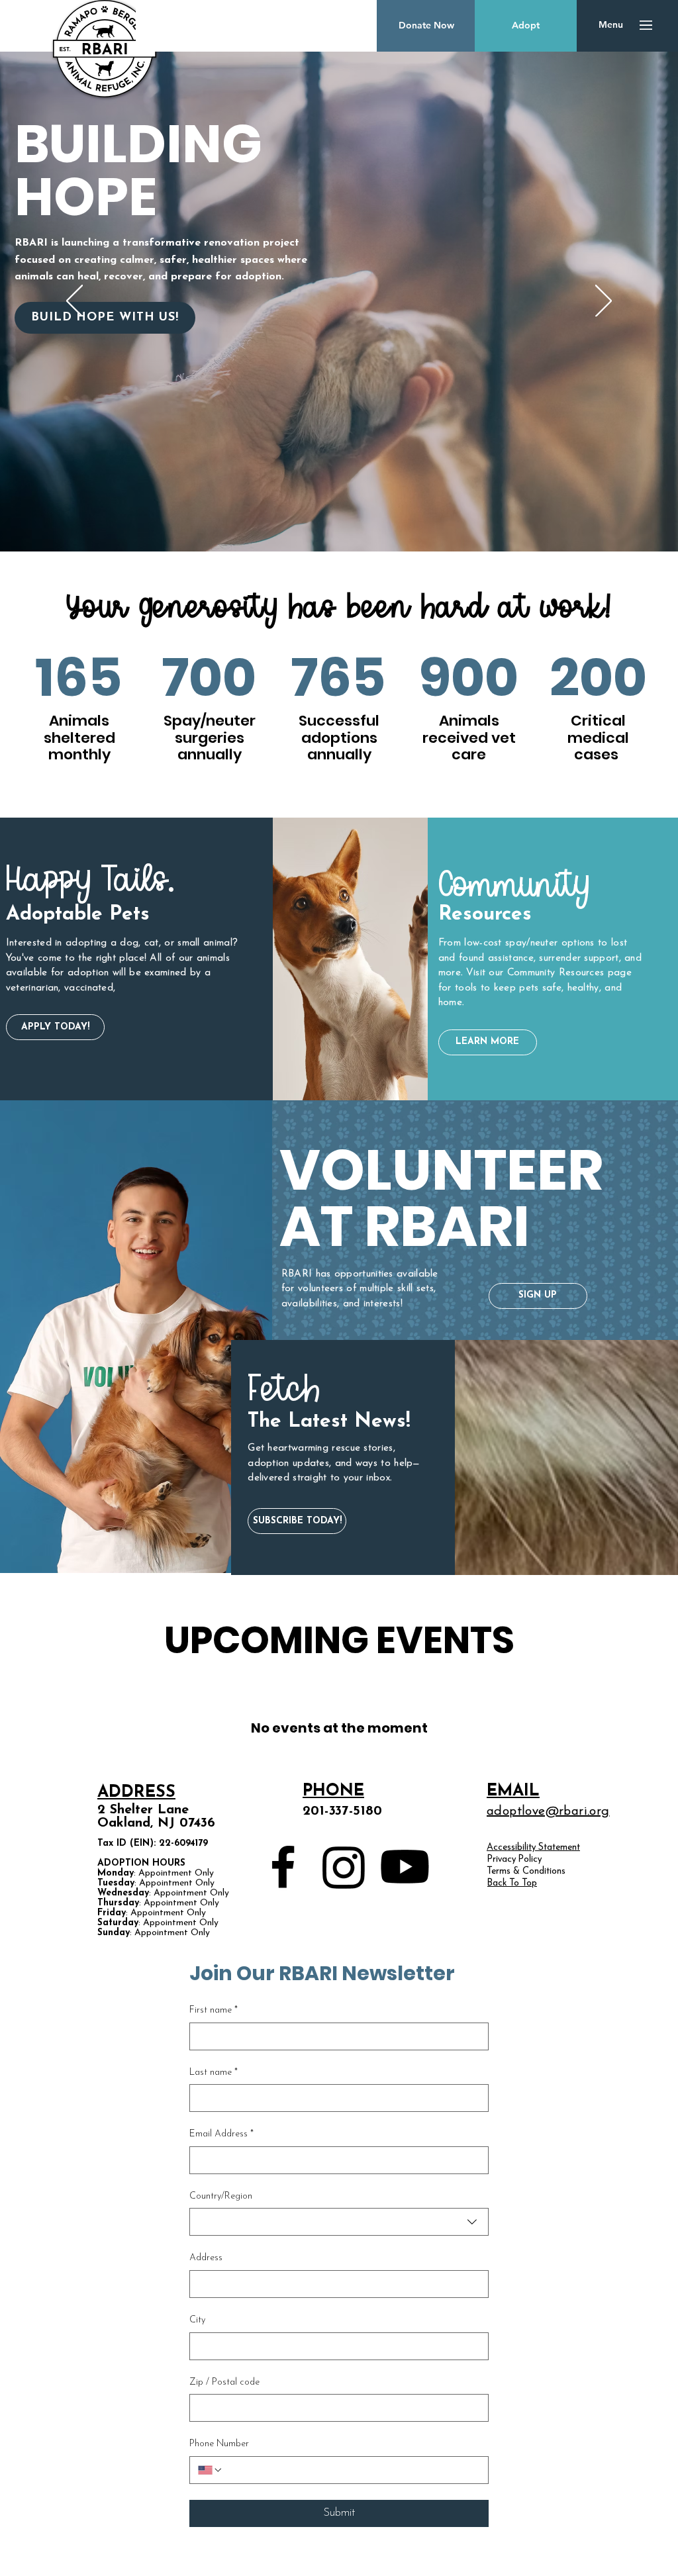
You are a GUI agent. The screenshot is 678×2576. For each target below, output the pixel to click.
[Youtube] (405, 1867)
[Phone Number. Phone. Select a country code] (211, 2470)
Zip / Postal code (224, 2382)
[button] (611, 25)
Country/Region (221, 2196)
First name (214, 2010)
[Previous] (74, 302)
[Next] (604, 302)
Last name (214, 2073)
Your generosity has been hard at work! (339, 608)
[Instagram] (344, 1867)
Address (206, 2258)
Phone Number (219, 2444)
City (197, 2320)
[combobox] (339, 2222)
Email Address (221, 2134)
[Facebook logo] (283, 1867)
